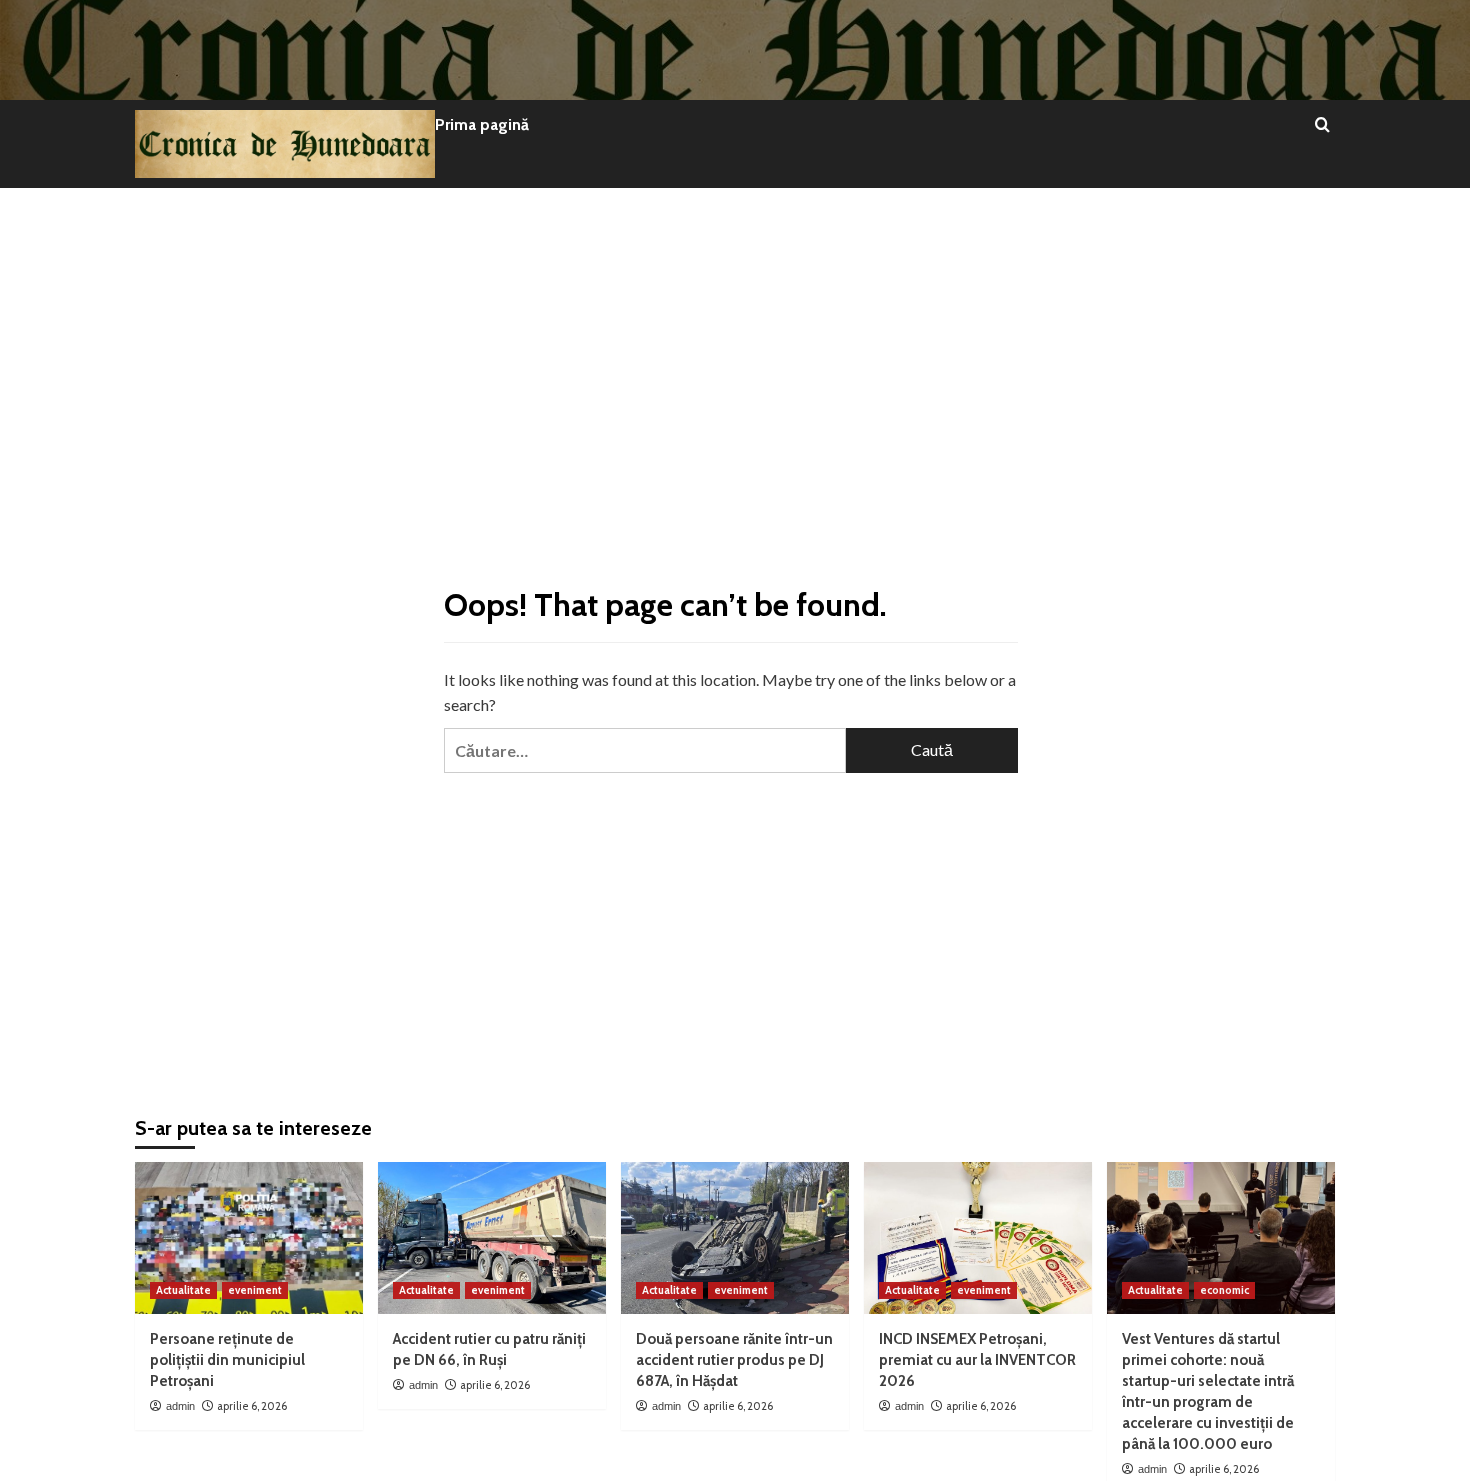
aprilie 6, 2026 (252, 1406)
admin (180, 1406)
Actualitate (183, 1290)
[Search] (1322, 125)
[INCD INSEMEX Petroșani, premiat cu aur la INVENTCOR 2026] (978, 1238)
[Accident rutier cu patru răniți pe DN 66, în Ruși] (492, 1238)
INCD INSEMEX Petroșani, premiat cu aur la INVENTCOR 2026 (977, 1360)
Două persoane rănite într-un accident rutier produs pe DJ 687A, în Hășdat (734, 1360)
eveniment (255, 1290)
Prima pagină (482, 124)
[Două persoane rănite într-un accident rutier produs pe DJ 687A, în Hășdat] (735, 1238)
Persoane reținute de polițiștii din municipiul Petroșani (227, 1360)
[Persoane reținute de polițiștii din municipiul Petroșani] (249, 1238)
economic (1224, 1290)
